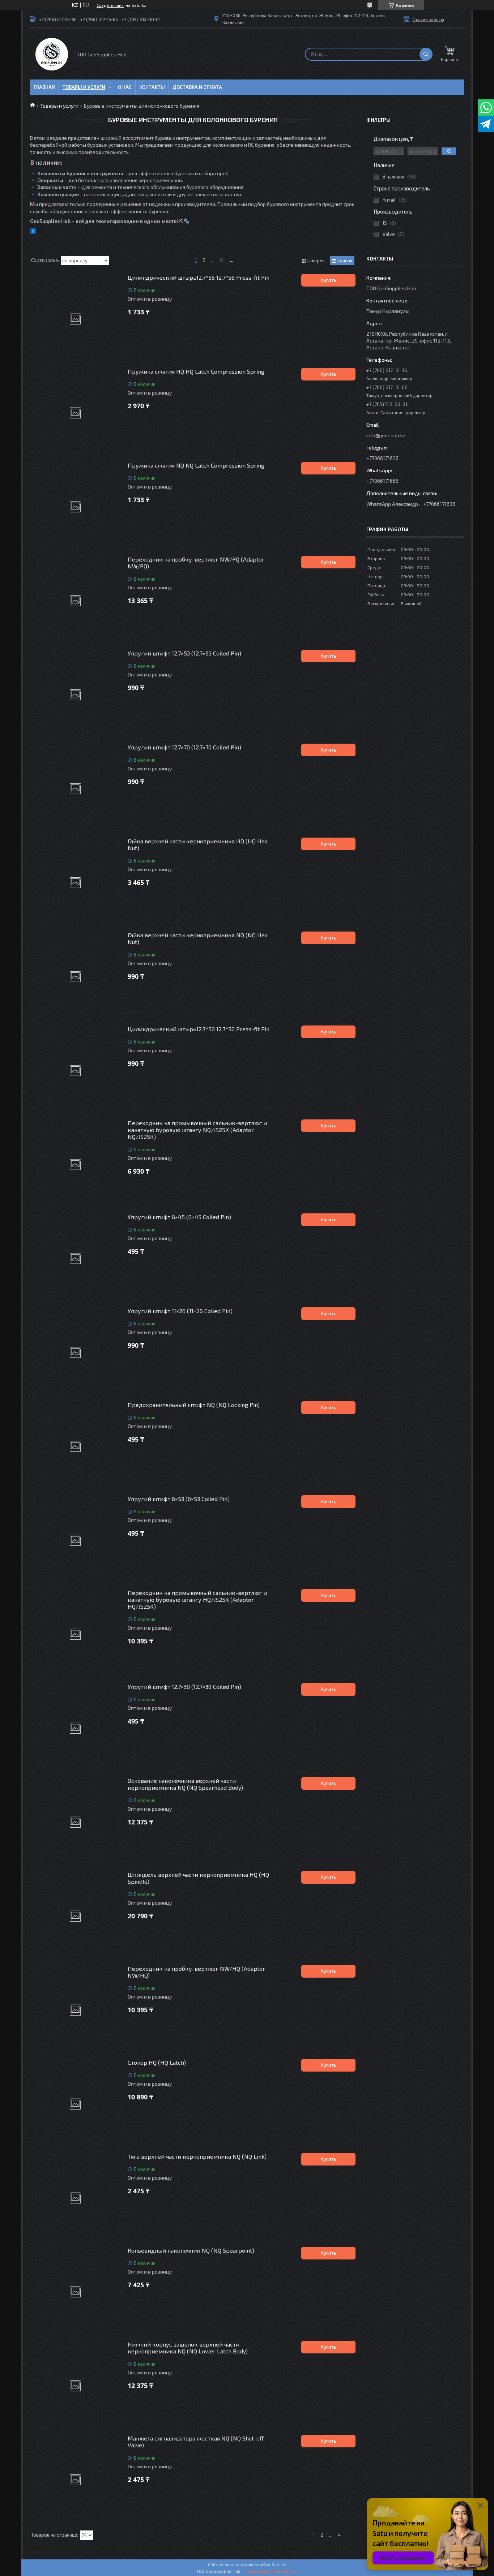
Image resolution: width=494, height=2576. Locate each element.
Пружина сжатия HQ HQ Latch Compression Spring (196, 371)
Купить (329, 280)
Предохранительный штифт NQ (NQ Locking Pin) (194, 1405)
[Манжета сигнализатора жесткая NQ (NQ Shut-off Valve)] (75, 2480)
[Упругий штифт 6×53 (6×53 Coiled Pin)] (75, 1540)
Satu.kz (279, 2564)
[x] (41, 232)
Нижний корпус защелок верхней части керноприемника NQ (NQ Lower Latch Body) (188, 2348)
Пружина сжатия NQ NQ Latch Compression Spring (196, 465)
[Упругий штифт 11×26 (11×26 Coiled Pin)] (75, 1352)
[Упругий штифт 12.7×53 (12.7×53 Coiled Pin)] (75, 695)
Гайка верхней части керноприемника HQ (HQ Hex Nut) (198, 844)
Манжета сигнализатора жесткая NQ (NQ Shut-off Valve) (196, 2442)
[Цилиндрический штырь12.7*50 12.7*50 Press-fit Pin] (75, 1071)
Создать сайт (110, 5)
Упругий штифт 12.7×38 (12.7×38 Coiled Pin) (184, 1687)
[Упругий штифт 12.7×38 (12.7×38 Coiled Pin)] (75, 1728)
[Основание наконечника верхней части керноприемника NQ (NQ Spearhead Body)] (75, 1822)
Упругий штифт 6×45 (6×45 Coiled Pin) (179, 1217)
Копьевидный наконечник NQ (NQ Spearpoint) (191, 2250)
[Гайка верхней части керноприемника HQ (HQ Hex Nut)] (75, 883)
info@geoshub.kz (386, 435)
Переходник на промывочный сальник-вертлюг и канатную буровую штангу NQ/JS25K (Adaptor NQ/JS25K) (197, 1130)
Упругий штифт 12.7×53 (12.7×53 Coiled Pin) (184, 653)
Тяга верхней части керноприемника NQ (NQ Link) (197, 2156)
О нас (125, 87)
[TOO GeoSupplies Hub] (52, 54)
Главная (44, 87)
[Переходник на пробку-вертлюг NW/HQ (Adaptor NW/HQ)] (75, 2010)
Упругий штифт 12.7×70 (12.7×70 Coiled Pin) (184, 747)
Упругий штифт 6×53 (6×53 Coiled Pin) (179, 1499)
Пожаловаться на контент (271, 2571)
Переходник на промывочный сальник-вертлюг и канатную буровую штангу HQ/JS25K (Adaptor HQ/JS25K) (197, 1599)
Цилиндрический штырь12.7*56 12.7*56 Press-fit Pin (199, 277)
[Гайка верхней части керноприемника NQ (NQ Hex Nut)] (75, 977)
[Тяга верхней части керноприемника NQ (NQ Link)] (75, 2198)
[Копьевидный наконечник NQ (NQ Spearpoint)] (75, 2292)
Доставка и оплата (197, 87)
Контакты (152, 87)
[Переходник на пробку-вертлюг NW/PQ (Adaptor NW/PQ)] (75, 601)
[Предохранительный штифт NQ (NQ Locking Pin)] (75, 1446)
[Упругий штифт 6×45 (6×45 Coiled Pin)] (75, 1259)
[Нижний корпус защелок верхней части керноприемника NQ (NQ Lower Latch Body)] (75, 2386)
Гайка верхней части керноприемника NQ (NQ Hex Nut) (198, 938)
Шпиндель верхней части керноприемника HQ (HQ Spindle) (198, 1878)
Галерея (316, 261)
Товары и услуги (84, 87)
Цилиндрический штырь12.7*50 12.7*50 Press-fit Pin (199, 1029)
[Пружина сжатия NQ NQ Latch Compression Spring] (75, 507)
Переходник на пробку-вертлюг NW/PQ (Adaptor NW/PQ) (196, 563)
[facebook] (33, 232)
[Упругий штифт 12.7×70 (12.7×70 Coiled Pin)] (75, 789)
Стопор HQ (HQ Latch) (157, 2062)
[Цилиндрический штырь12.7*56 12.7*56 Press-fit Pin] (75, 319)
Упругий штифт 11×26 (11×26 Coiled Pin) (180, 1311)
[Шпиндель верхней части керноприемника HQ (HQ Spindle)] (75, 1916)
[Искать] (426, 54)
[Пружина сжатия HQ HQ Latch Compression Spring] (75, 413)
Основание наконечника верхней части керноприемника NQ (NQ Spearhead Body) (185, 1784)
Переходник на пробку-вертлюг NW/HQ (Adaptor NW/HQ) (196, 1972)
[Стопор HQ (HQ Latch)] (75, 2104)
